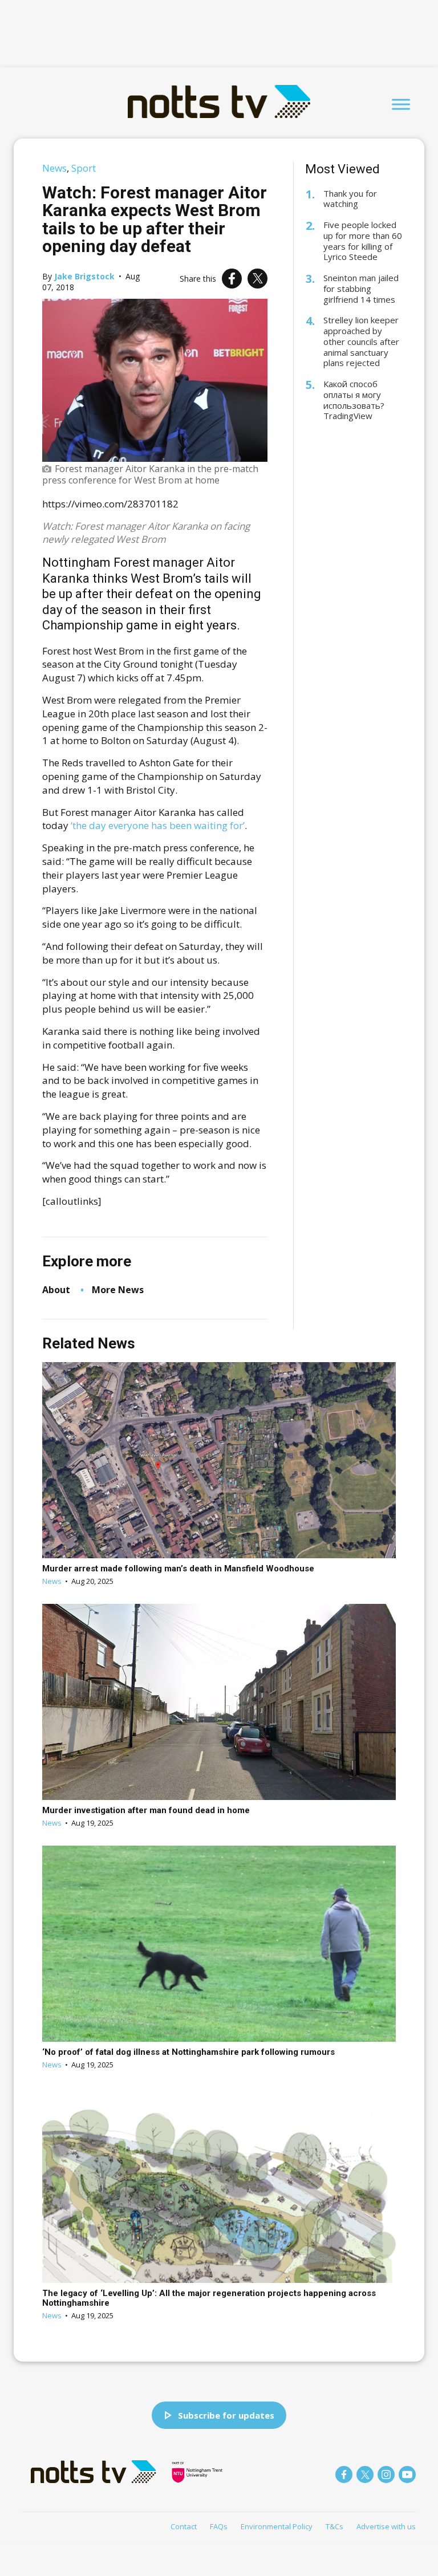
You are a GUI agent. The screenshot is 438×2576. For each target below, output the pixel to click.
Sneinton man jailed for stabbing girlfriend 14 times (361, 289)
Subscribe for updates (226, 2415)
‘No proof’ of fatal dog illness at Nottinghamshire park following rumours (188, 2052)
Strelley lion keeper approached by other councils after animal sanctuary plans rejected (361, 342)
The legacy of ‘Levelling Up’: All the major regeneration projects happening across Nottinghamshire (209, 2298)
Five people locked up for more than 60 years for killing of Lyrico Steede (363, 241)
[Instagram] (386, 2475)
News (54, 168)
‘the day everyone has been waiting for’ (158, 825)
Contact (184, 2526)
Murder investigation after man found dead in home (146, 1810)
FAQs (219, 2526)
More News (118, 1290)
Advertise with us (386, 2526)
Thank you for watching (350, 199)
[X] (257, 279)
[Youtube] (407, 2475)
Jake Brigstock (84, 276)
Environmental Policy (277, 2526)
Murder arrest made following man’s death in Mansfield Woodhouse (178, 1569)
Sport (84, 168)
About (56, 1290)
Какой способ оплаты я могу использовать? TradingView (354, 400)
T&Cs (334, 2526)
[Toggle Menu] (401, 104)
